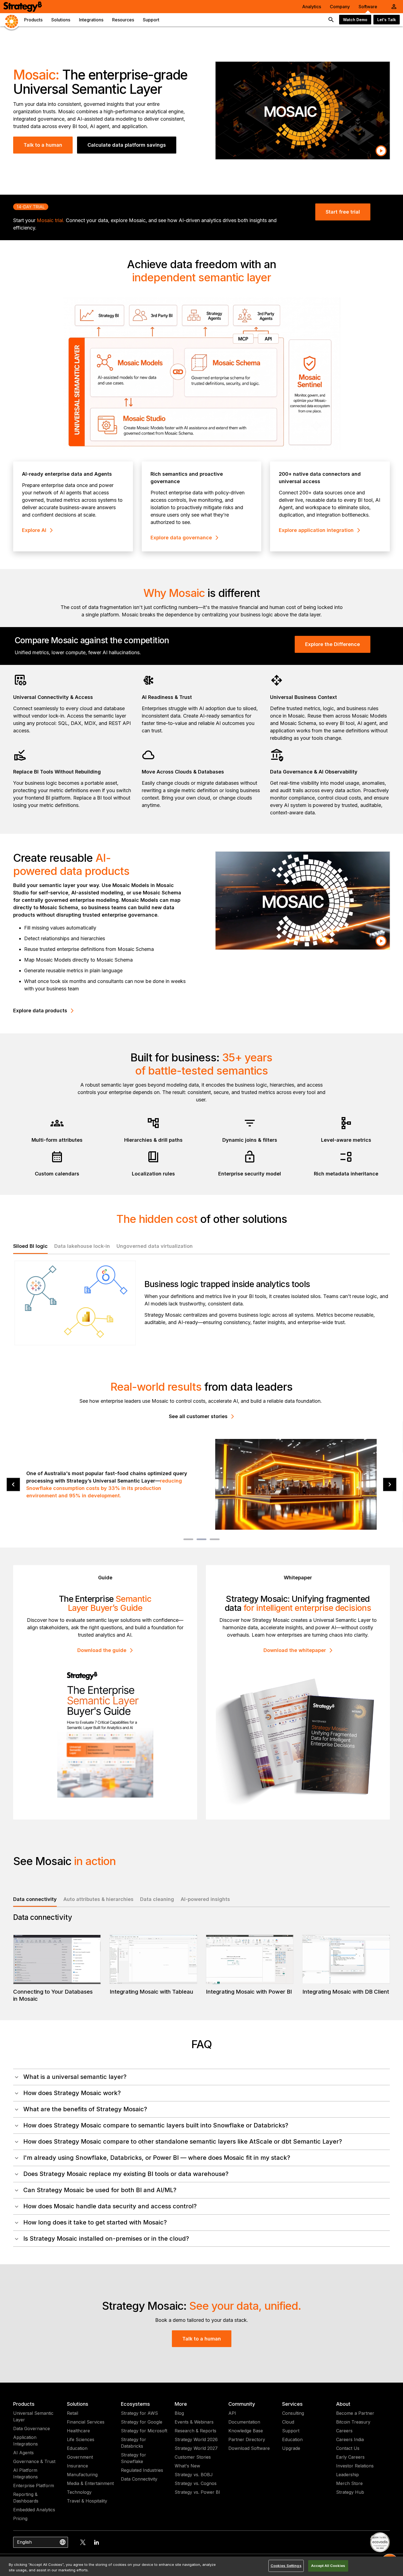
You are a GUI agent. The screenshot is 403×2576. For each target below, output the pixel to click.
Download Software (249, 2448)
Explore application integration (316, 530)
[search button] (331, 20)
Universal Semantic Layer (33, 2416)
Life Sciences (81, 2439)
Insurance (77, 2466)
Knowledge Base (246, 2431)
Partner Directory (247, 2439)
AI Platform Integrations (25, 2473)
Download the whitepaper (295, 1650)
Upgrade (291, 2448)
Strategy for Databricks (134, 2443)
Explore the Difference (333, 644)
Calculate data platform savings (127, 145)
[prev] (13, 1485)
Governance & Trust (34, 2461)
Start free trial (343, 212)
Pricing (20, 2518)
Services (292, 2404)
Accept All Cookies (328, 2566)
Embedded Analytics (34, 2510)
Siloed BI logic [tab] (30, 1246)
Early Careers (350, 2457)
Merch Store (349, 2483)
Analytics (312, 7)
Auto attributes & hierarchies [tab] (98, 1899)
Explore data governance (181, 538)
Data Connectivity (139, 2479)
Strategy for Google (142, 2422)
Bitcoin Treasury (353, 2422)
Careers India (350, 2439)
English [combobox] (24, 2542)
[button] (201, 2077)
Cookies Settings (286, 2566)
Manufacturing (82, 2475)
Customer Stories (193, 2457)
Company (340, 7)
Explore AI (34, 530)
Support (291, 2431)
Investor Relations (355, 2466)
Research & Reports (195, 2431)
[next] (390, 1485)
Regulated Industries (142, 2470)
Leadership (347, 2475)
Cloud (288, 2422)
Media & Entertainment (90, 2483)
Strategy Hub (350, 2492)
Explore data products (40, 1011)
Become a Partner (355, 2413)
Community (242, 2404)
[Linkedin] (97, 2542)
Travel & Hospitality (87, 2501)
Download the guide (102, 1650)
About (343, 2404)
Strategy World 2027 (196, 2448)
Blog (179, 2413)
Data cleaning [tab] (157, 1899)
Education (77, 2448)
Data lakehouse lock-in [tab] (82, 1246)
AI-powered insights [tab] (205, 1899)
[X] (83, 2542)
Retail (73, 2413)
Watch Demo (355, 20)
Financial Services (86, 2422)
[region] (201, 2566)
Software (368, 7)
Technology (79, 2492)
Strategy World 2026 (196, 2439)
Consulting (293, 2413)
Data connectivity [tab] (35, 1899)
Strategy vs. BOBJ (194, 2475)
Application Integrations (25, 2441)
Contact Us (348, 2448)
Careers (344, 2431)
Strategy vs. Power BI (197, 2492)
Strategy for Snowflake (134, 2458)
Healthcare (78, 2431)
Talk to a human (43, 145)
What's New (187, 2466)
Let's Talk (387, 20)
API (232, 2413)
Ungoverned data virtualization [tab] (155, 1246)
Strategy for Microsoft (144, 2431)
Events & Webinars (194, 2422)
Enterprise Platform (34, 2486)
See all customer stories (198, 1416)
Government (80, 2457)
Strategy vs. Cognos (196, 2483)
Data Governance (32, 2428)
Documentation (244, 2422)
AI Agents (23, 2453)
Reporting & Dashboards (26, 2498)
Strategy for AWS (139, 2413)
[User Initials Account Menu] (394, 7)
